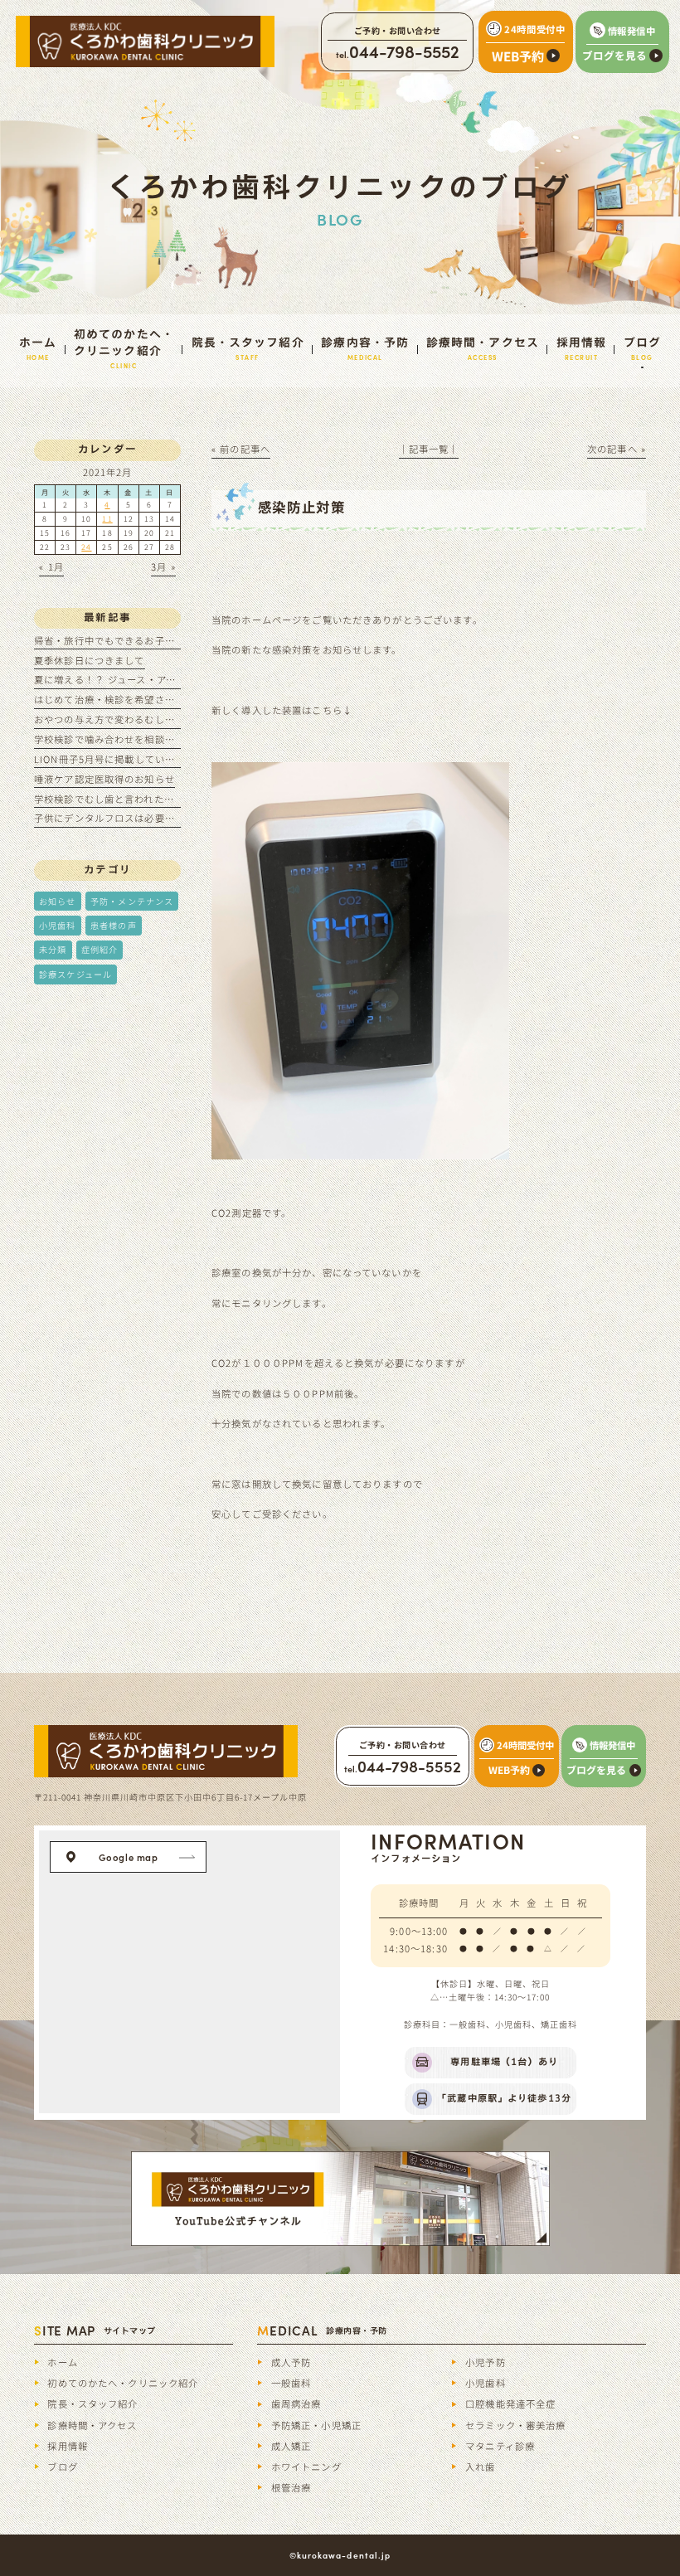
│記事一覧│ (429, 449)
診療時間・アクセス (92, 2425)
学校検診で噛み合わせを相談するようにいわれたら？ (154, 739)
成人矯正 (291, 2446)
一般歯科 (291, 2383)
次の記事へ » (617, 449)
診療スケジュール (75, 974)
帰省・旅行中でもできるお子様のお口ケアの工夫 (145, 640)
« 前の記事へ (241, 449)
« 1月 (51, 566)
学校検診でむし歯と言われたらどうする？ (129, 799)
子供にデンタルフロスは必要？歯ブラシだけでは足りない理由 (175, 818)
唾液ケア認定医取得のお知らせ (104, 779)
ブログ (62, 2467)
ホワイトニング (306, 2467)
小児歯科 (58, 925)
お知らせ (58, 901)
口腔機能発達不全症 (510, 2403)
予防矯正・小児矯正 (316, 2425)
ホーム (62, 2362)
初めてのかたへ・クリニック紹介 (123, 2383)
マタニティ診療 (500, 2446)
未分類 (53, 949)
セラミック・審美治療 (515, 2425)
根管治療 (291, 2487)
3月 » (163, 566)
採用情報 (68, 2446)
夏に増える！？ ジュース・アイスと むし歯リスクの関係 (162, 679)
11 (107, 519)
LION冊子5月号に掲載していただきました (130, 759)
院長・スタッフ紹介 (92, 2403)
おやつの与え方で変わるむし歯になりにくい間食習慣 (155, 719)
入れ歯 (480, 2467)
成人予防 (291, 2362)
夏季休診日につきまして (90, 660)
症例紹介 (100, 949)
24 (86, 547)
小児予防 (486, 2362)
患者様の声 (114, 925)
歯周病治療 (296, 2403)
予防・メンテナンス (132, 901)
